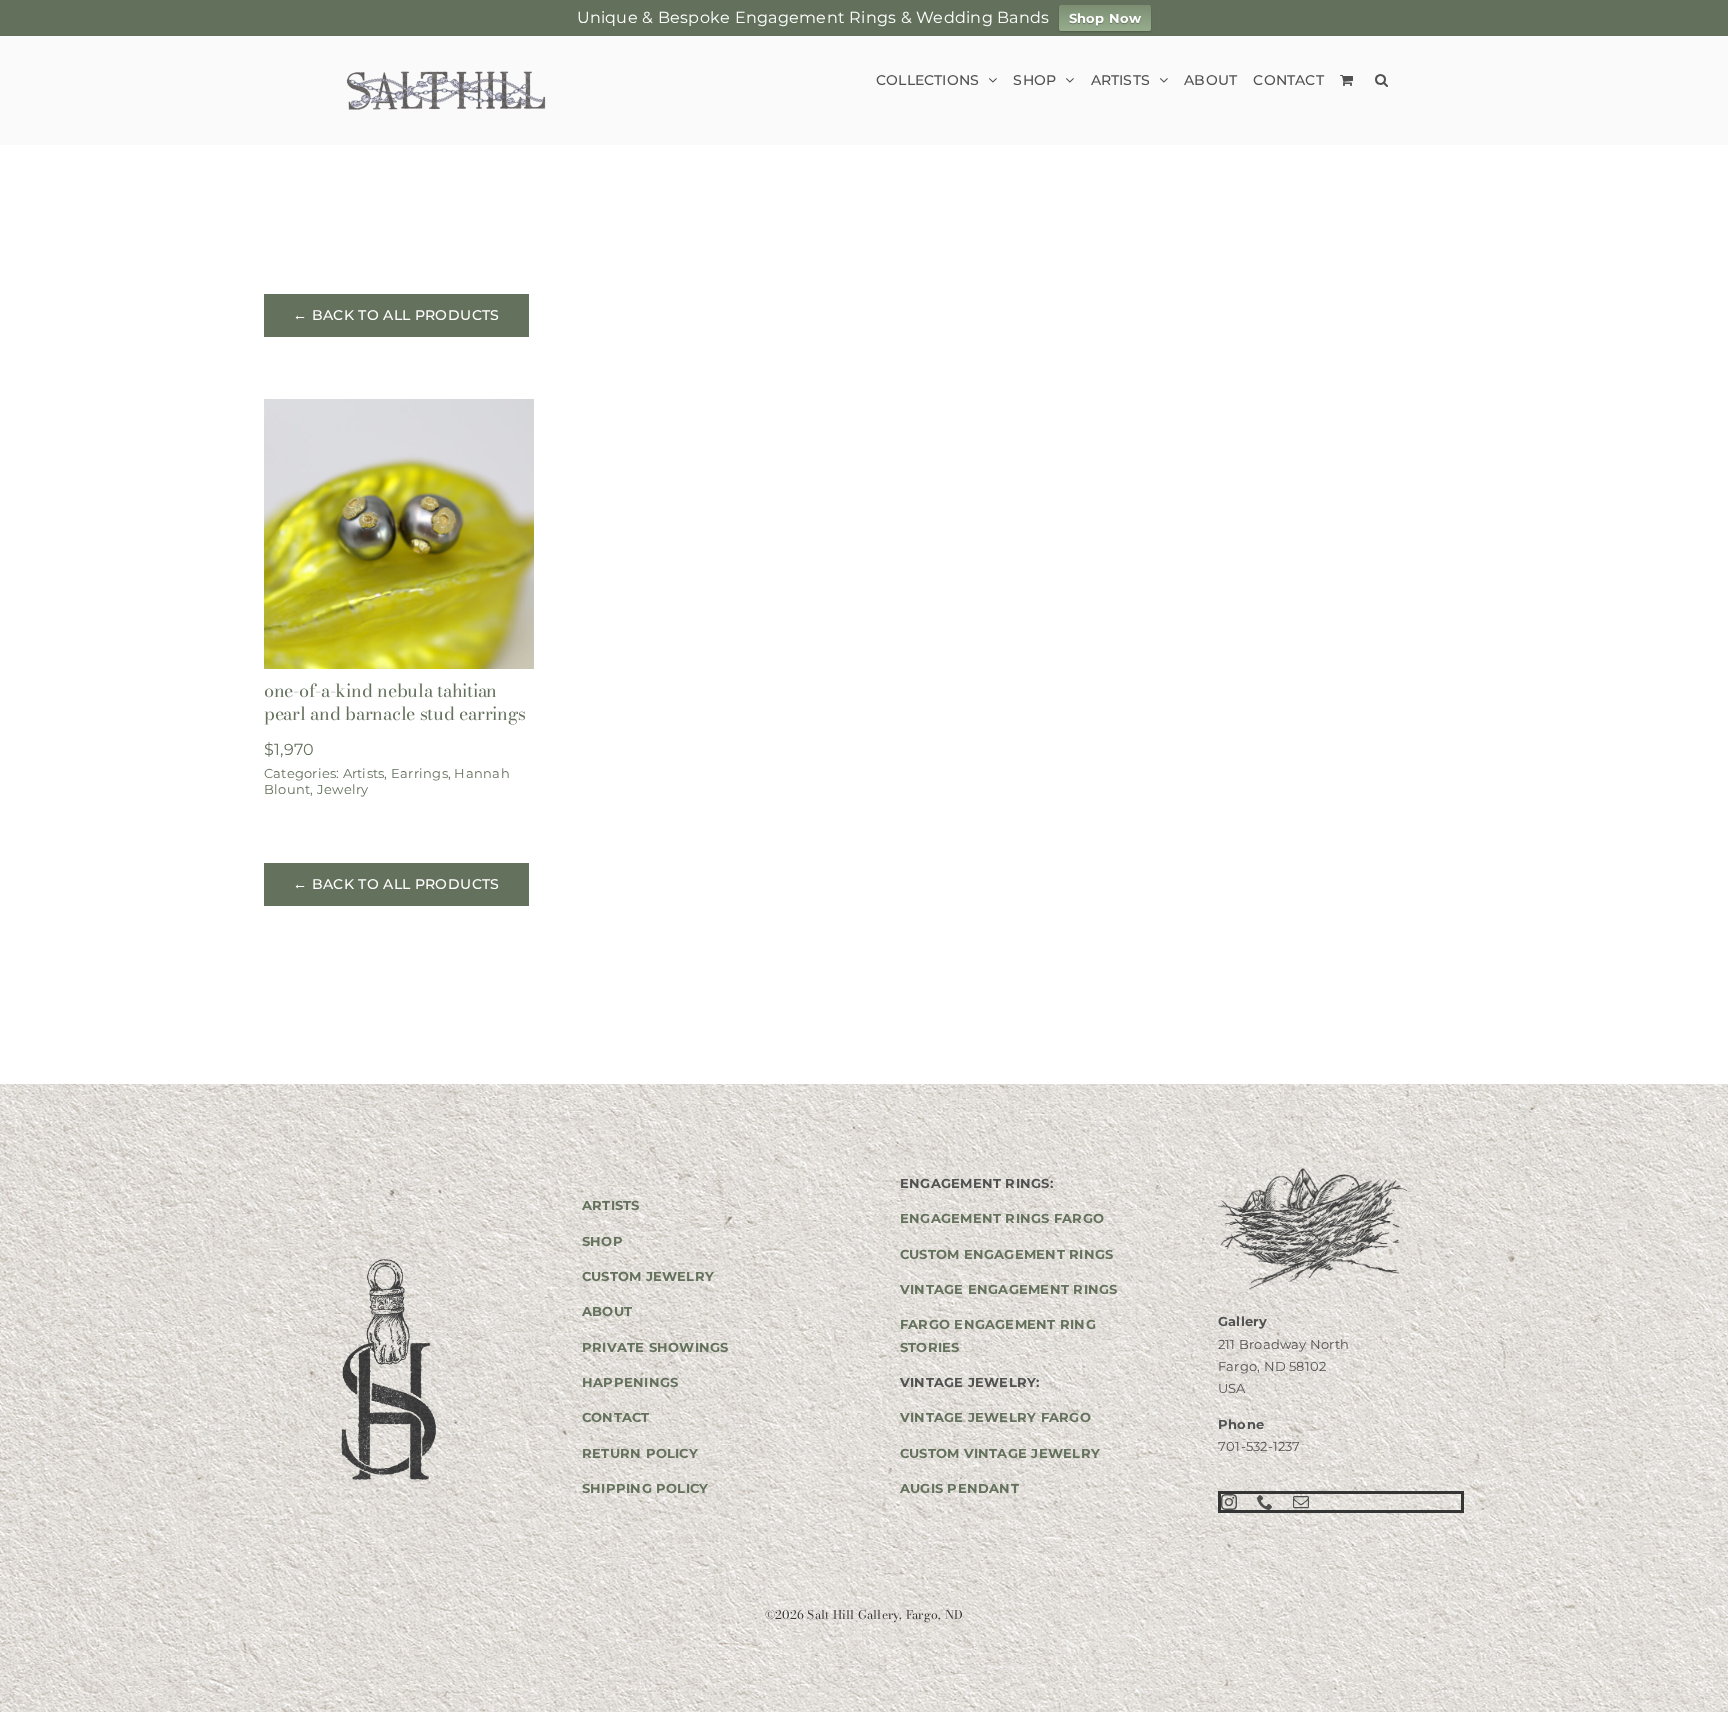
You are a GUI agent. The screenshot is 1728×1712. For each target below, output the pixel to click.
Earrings (419, 773)
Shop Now (1105, 18)
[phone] (1265, 1502)
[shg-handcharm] (387, 1260)
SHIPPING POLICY (645, 1488)
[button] (1381, 79)
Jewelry (343, 789)
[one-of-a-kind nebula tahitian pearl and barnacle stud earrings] (399, 412)
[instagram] (1229, 1502)
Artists (364, 773)
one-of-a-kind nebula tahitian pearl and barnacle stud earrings (395, 702)
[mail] (1301, 1502)
